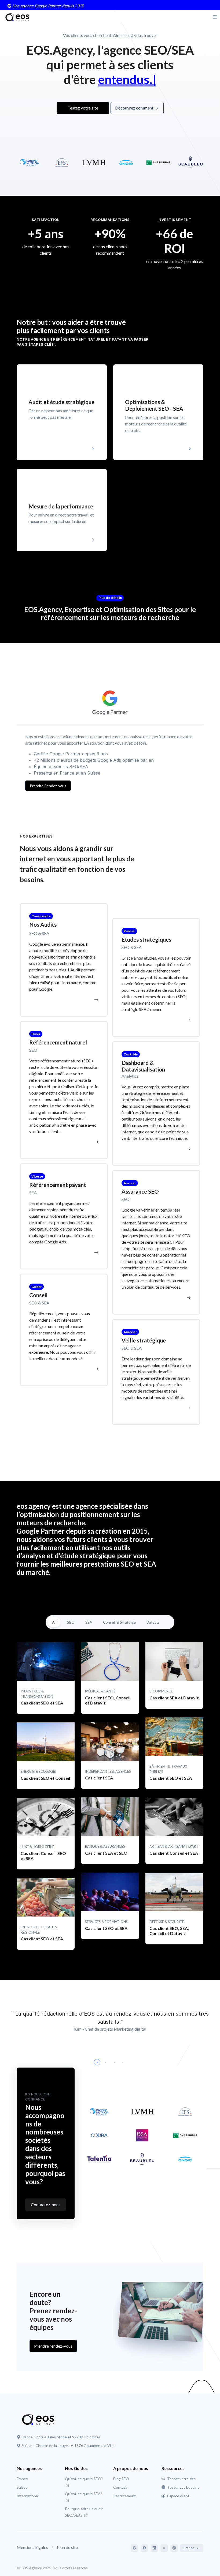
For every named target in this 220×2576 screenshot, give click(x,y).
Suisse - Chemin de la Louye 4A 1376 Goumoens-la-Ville (68, 2445)
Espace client (178, 2496)
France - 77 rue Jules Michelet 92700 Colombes (61, 2437)
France (22, 2479)
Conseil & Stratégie (119, 1622)
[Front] (15, 17)
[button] (62, 412)
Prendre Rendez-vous (48, 786)
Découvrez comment (135, 108)
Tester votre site (181, 2479)
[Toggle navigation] (215, 17)
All (54, 1622)
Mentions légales (32, 2547)
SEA (89, 1622)
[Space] (35, 2419)
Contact (120, 2487)
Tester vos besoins (183, 2487)
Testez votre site (83, 108)
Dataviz (153, 1622)
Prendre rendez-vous (53, 2346)
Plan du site (67, 2547)
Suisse (22, 2487)
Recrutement (124, 2496)
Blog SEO (121, 2479)
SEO (71, 1622)
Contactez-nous (46, 2205)
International (28, 2496)
